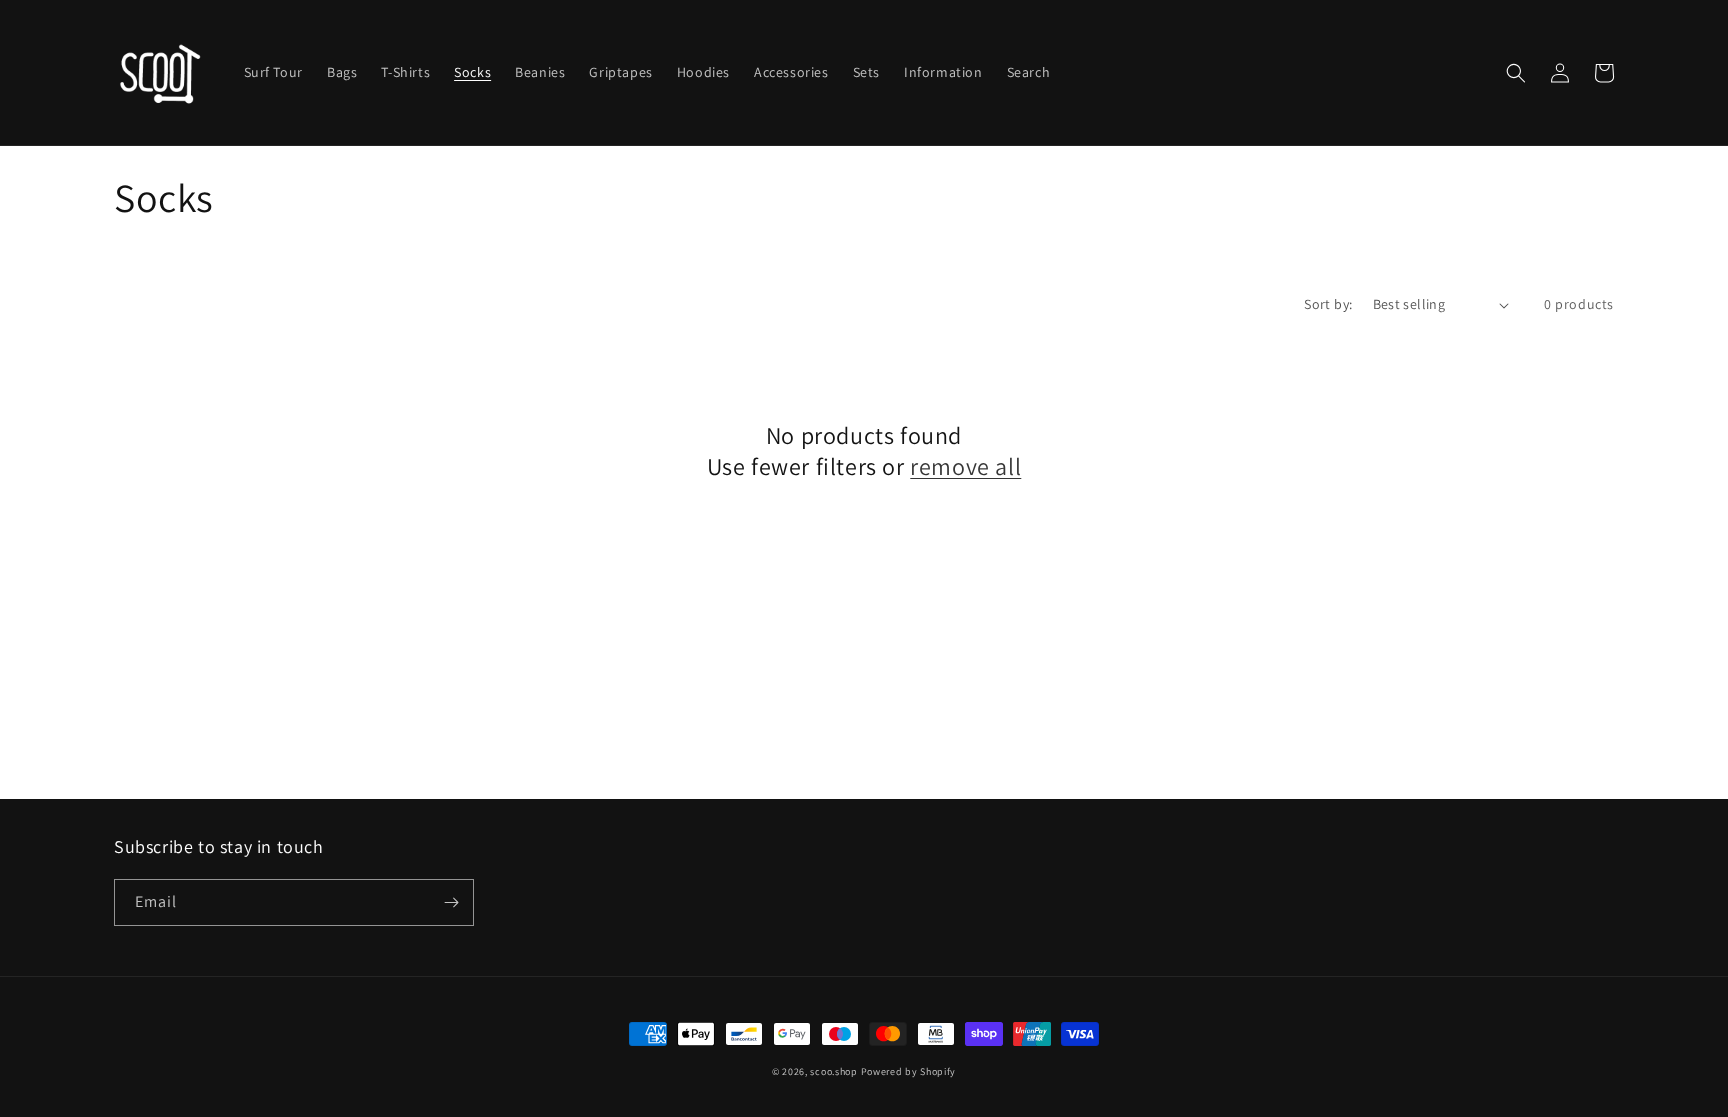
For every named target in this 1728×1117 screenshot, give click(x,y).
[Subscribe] (451, 902)
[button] (1516, 73)
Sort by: (1328, 304)
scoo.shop (833, 1071)
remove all (965, 466)
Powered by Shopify (909, 1071)
